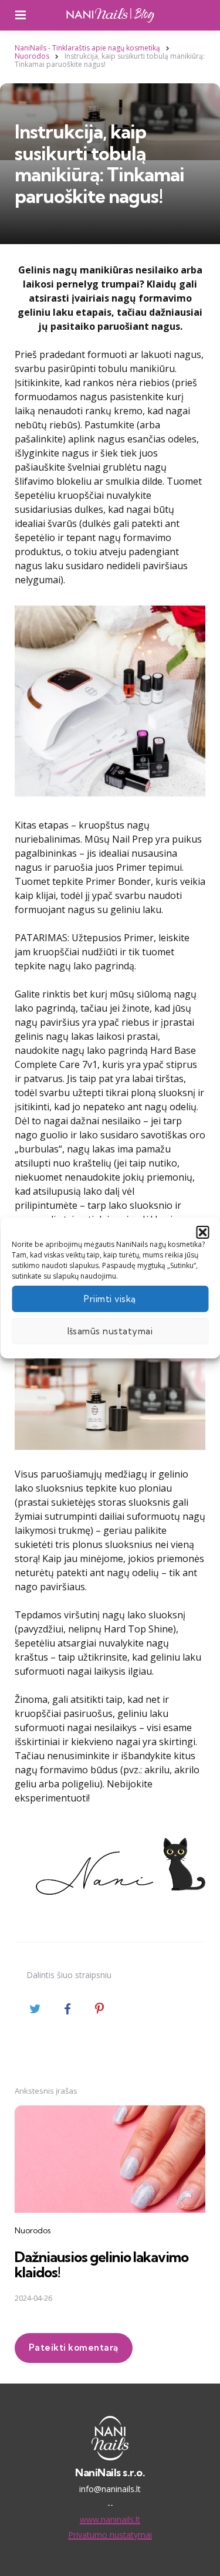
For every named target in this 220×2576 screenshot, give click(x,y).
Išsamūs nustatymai (110, 1331)
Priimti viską (110, 1299)
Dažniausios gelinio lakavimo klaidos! (101, 2264)
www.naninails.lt (110, 2519)
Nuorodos (33, 2230)
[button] (202, 1232)
